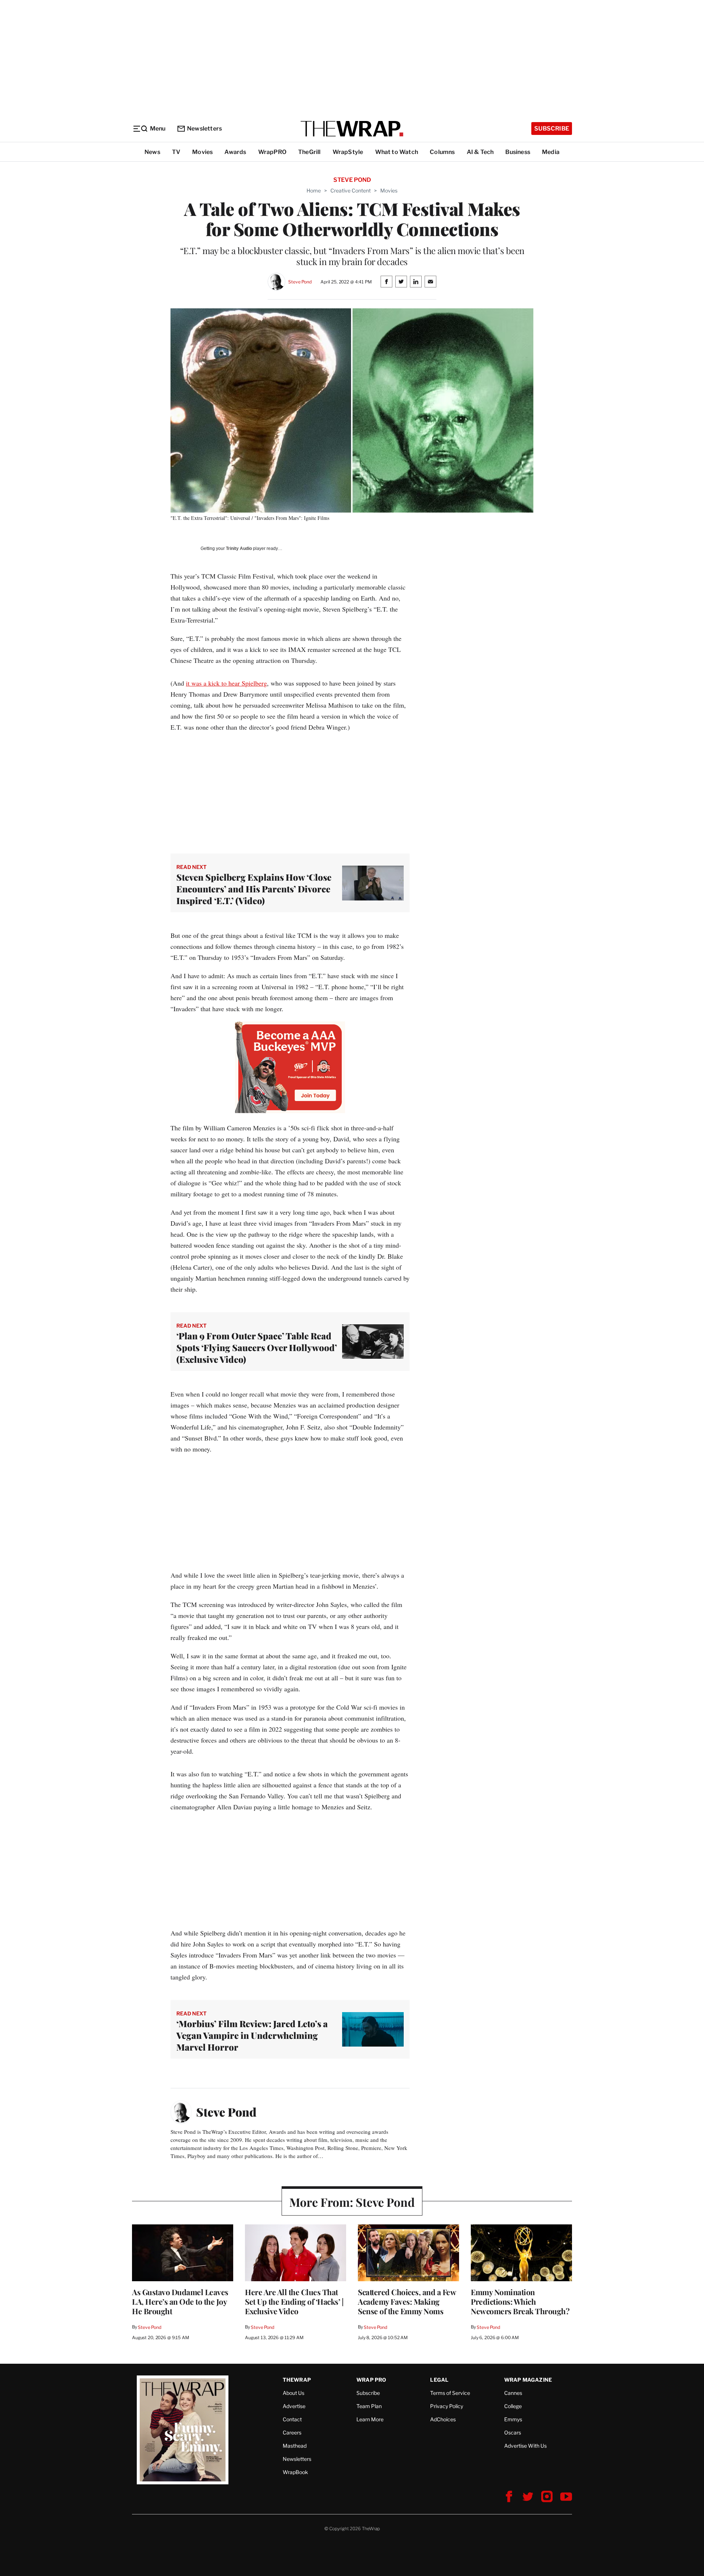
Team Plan (369, 2406)
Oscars (513, 2432)
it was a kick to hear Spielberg (226, 683)
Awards (235, 152)
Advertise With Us (525, 2446)
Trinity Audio (239, 548)
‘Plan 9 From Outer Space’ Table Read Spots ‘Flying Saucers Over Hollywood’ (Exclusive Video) (257, 1347)
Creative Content (351, 190)
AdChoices (443, 2419)
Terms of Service (450, 2393)
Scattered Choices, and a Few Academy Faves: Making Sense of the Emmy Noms (407, 2301)
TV (176, 152)
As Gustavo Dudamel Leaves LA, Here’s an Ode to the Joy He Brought (180, 2301)
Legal (439, 2380)
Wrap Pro (371, 2380)
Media (551, 152)
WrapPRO (272, 152)
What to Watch (397, 152)
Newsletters (204, 129)
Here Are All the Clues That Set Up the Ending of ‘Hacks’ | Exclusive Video (294, 2301)
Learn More (370, 2419)
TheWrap (297, 2380)
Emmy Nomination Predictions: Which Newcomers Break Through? (520, 2301)
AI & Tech (480, 152)
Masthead (295, 2446)
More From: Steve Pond (352, 2202)
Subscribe (552, 129)
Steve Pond (300, 282)
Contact (292, 2419)
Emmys (513, 2419)
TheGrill (309, 152)
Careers (292, 2432)
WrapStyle (348, 152)
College (513, 2406)
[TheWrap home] (352, 129)
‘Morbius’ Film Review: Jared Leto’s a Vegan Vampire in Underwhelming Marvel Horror (252, 2035)
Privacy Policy (447, 2406)
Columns (442, 152)
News (152, 152)
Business (518, 152)
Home (314, 190)
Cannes (513, 2393)
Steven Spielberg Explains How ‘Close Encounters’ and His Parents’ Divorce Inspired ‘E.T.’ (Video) (254, 889)
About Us (294, 2393)
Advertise (294, 2406)
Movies (202, 152)
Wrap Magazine (528, 2380)
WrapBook (295, 2472)
